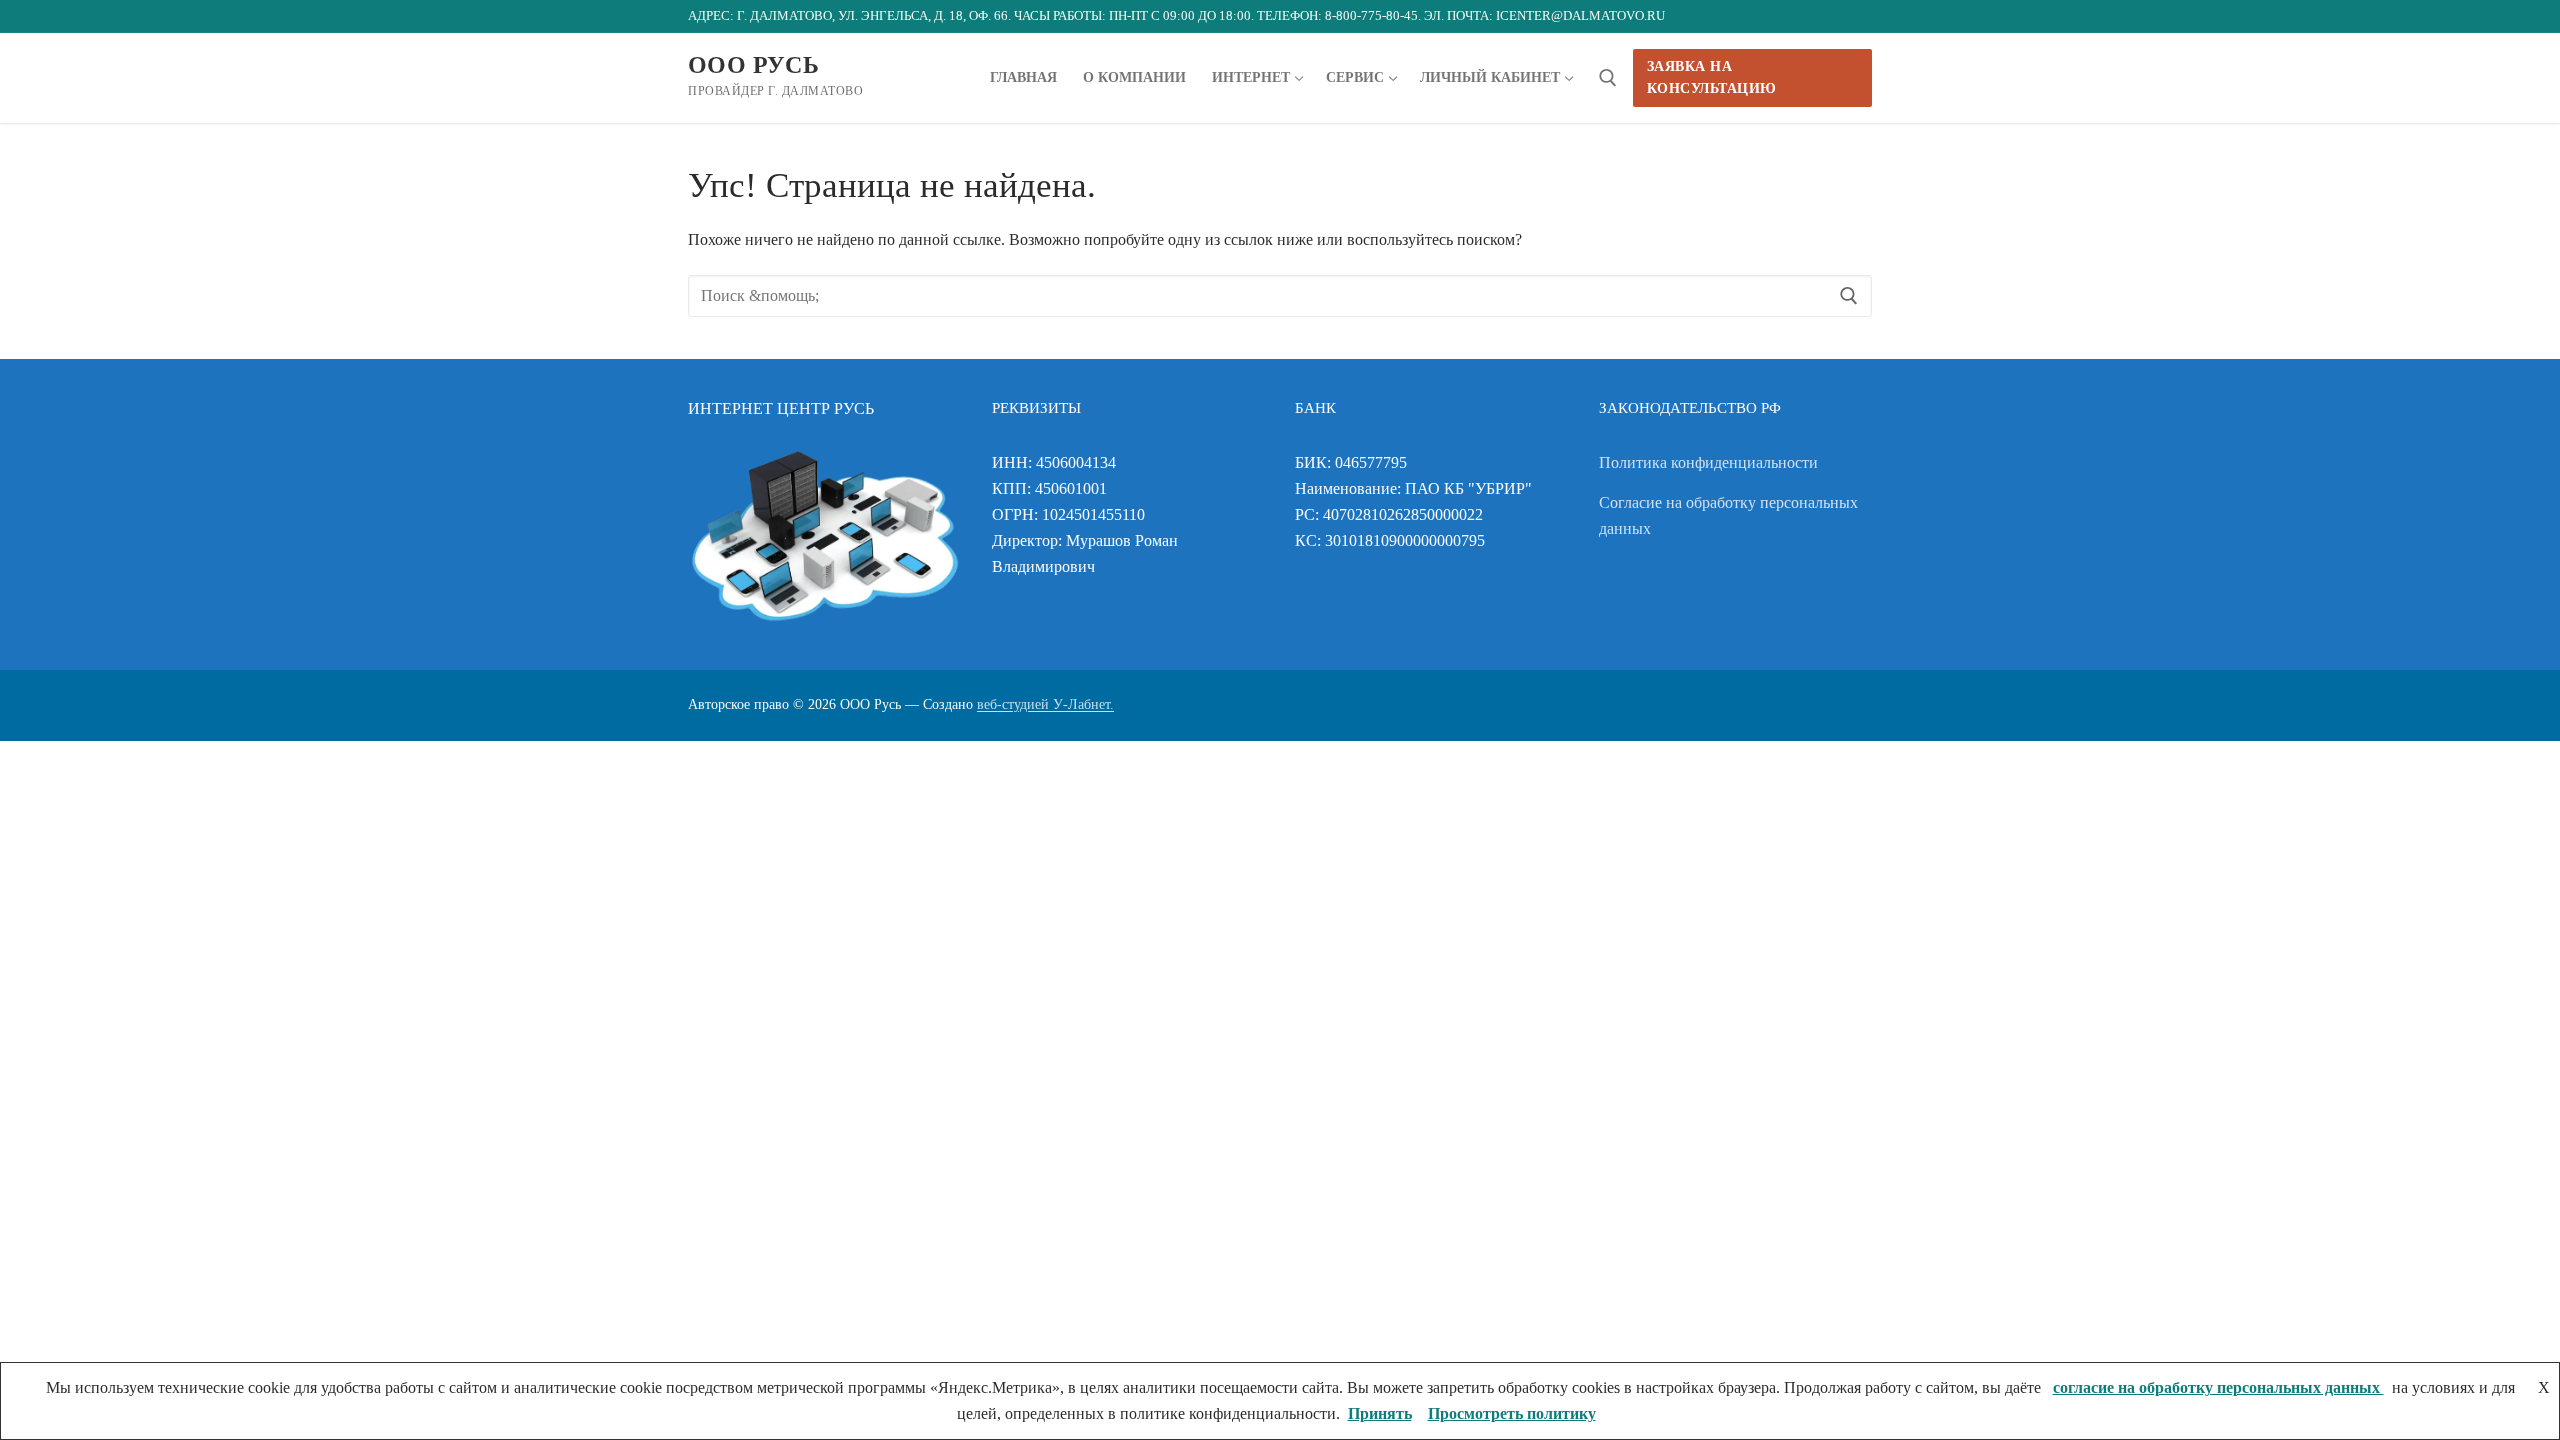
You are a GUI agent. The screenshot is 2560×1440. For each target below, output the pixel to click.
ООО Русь (753, 65)
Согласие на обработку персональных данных (1728, 515)
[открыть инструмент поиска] (1608, 78)
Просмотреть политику (1512, 1413)
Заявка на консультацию (1712, 77)
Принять (1380, 1413)
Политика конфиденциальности (1708, 462)
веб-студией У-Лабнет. (1045, 704)
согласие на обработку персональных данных (2218, 1387)
